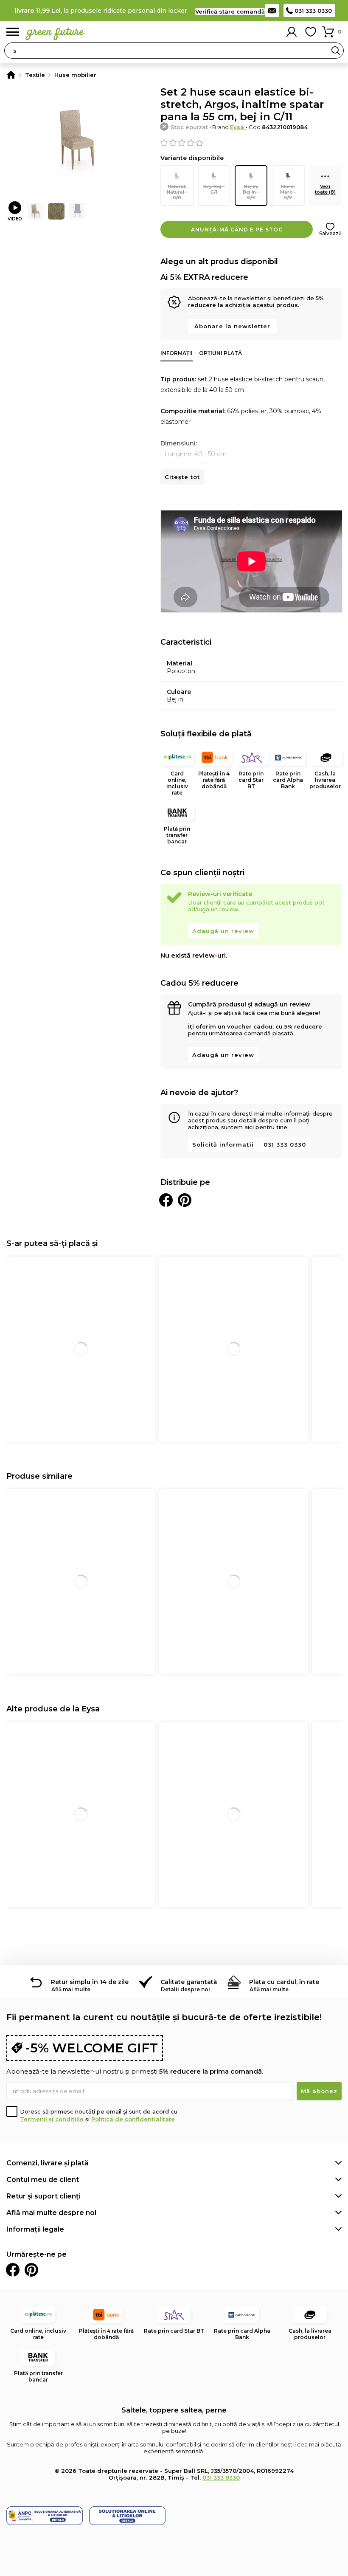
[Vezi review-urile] (251, 143)
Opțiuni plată (220, 353)
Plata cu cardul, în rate (284, 1982)
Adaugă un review (223, 931)
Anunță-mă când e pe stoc (237, 230)
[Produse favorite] (311, 32)
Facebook (13, 2270)
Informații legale (35, 2229)
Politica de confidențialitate (133, 2119)
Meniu (13, 32)
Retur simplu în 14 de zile (90, 1982)
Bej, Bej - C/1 (214, 189)
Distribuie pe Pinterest (185, 1200)
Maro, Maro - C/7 (288, 192)
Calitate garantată (189, 1982)
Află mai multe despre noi (51, 2213)
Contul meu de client (43, 2180)
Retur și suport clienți (43, 2196)
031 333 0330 (313, 11)
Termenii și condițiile (52, 2119)
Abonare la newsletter (232, 326)
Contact (272, 11)
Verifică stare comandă (230, 11)
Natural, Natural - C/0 (177, 192)
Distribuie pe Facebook (166, 1200)
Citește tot (182, 477)
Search (336, 51)
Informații (177, 353)
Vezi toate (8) (325, 189)
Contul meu (292, 32)
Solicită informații (223, 1144)
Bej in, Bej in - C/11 (251, 192)
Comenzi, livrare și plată (48, 2163)
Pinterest (31, 2270)
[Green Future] (11, 75)
